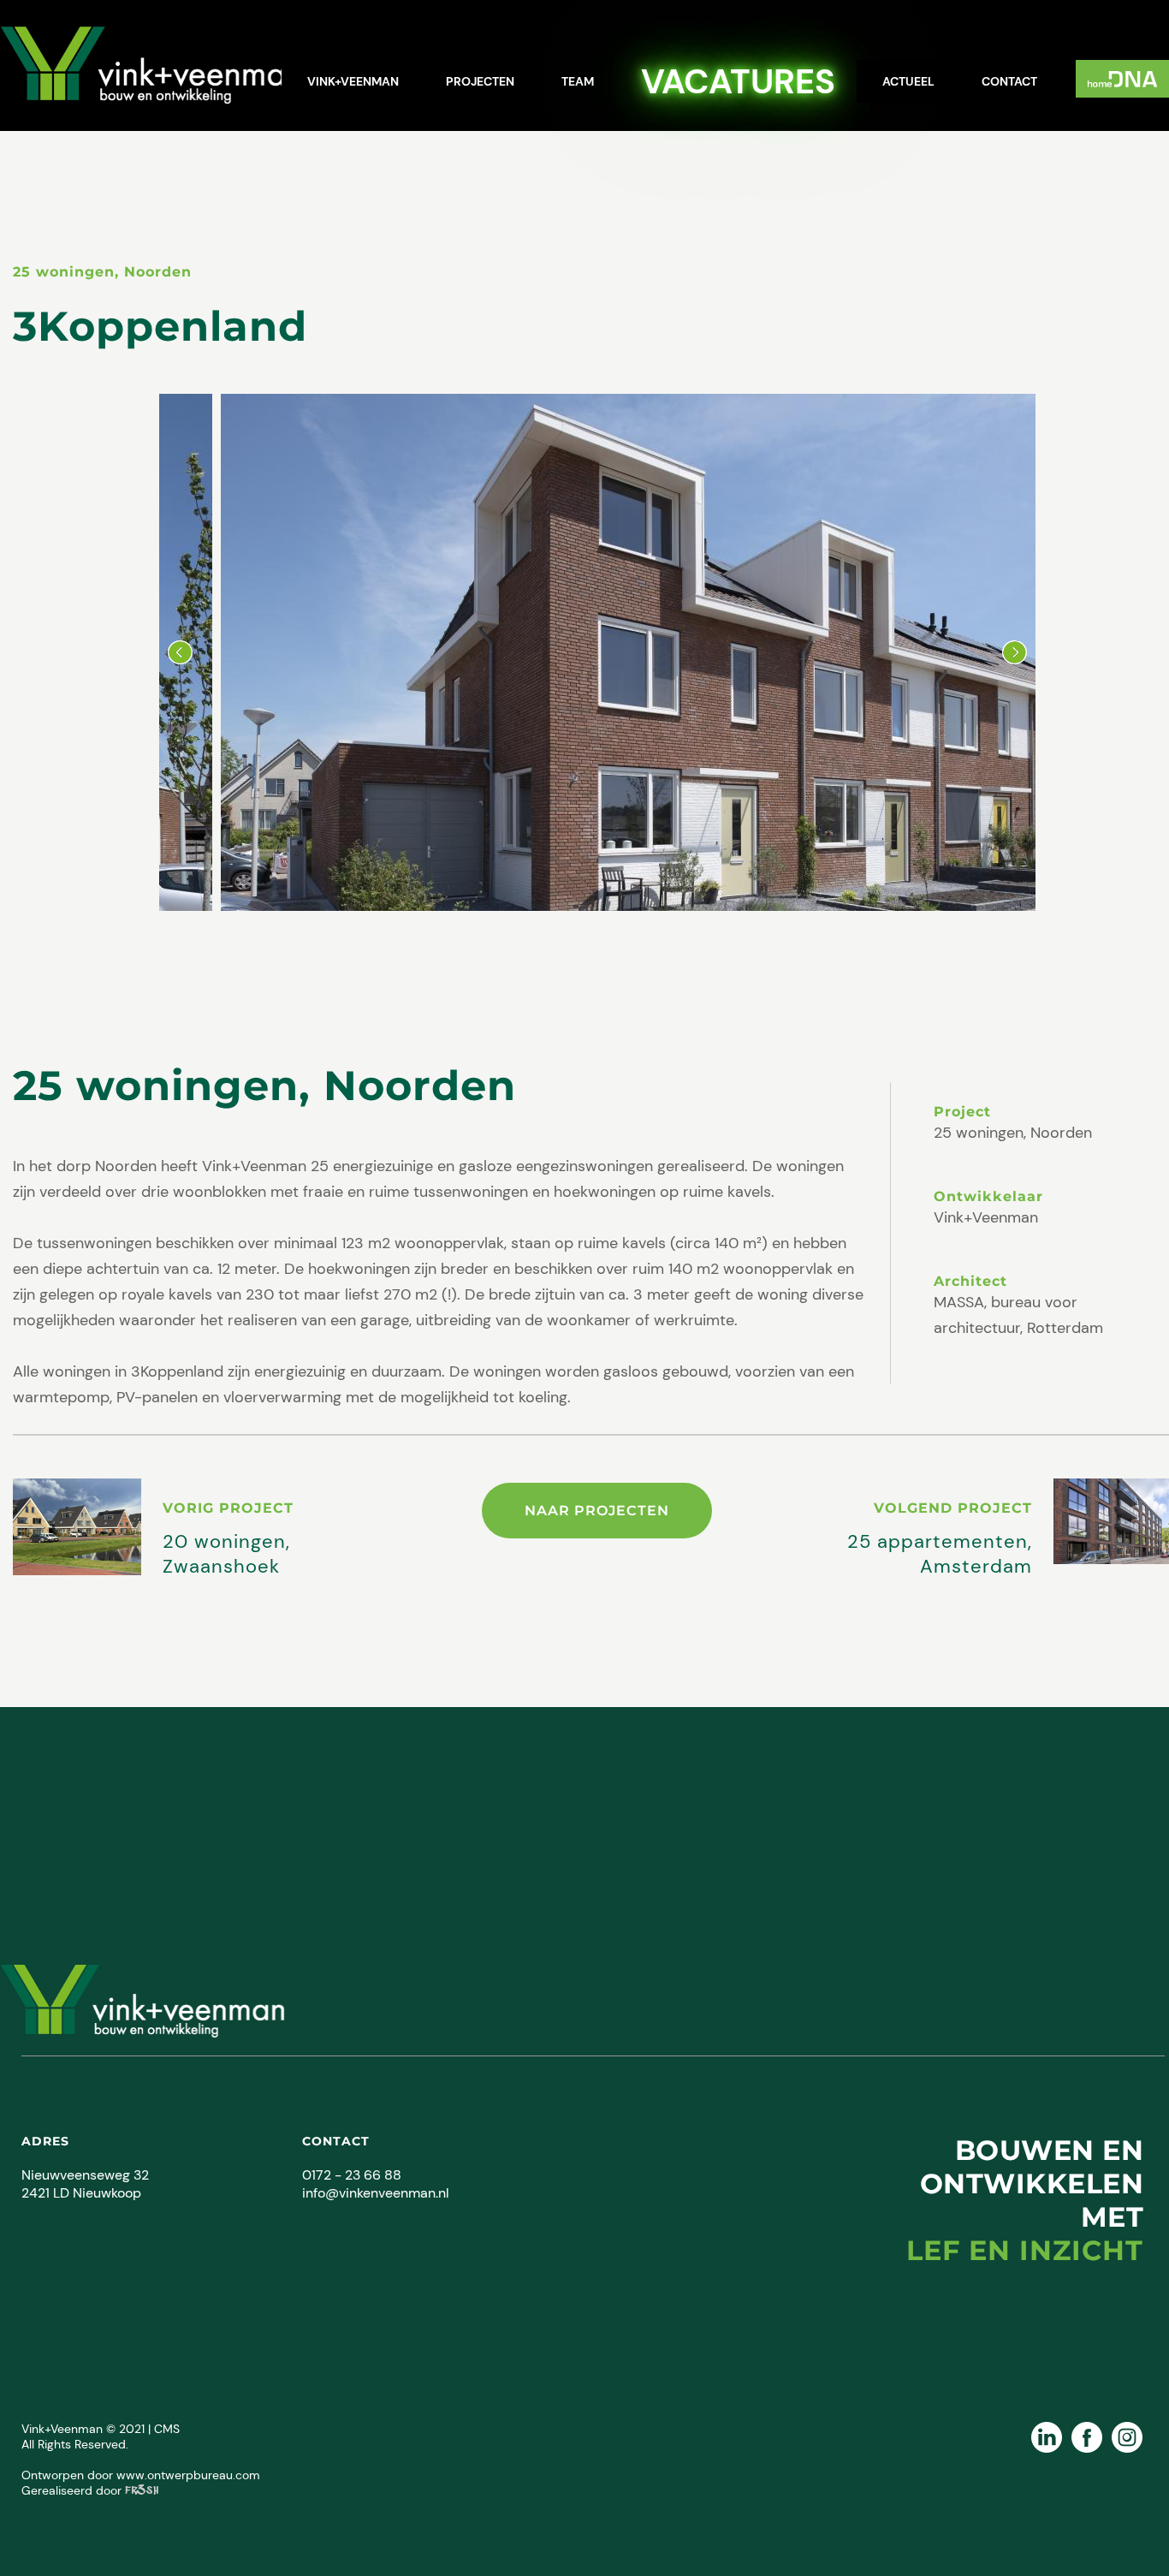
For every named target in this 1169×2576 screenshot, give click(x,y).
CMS (167, 2429)
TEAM (578, 81)
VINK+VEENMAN (353, 81)
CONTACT (1009, 81)
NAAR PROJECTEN (597, 1511)
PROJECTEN (480, 81)
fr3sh (142, 2491)
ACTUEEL (908, 81)
